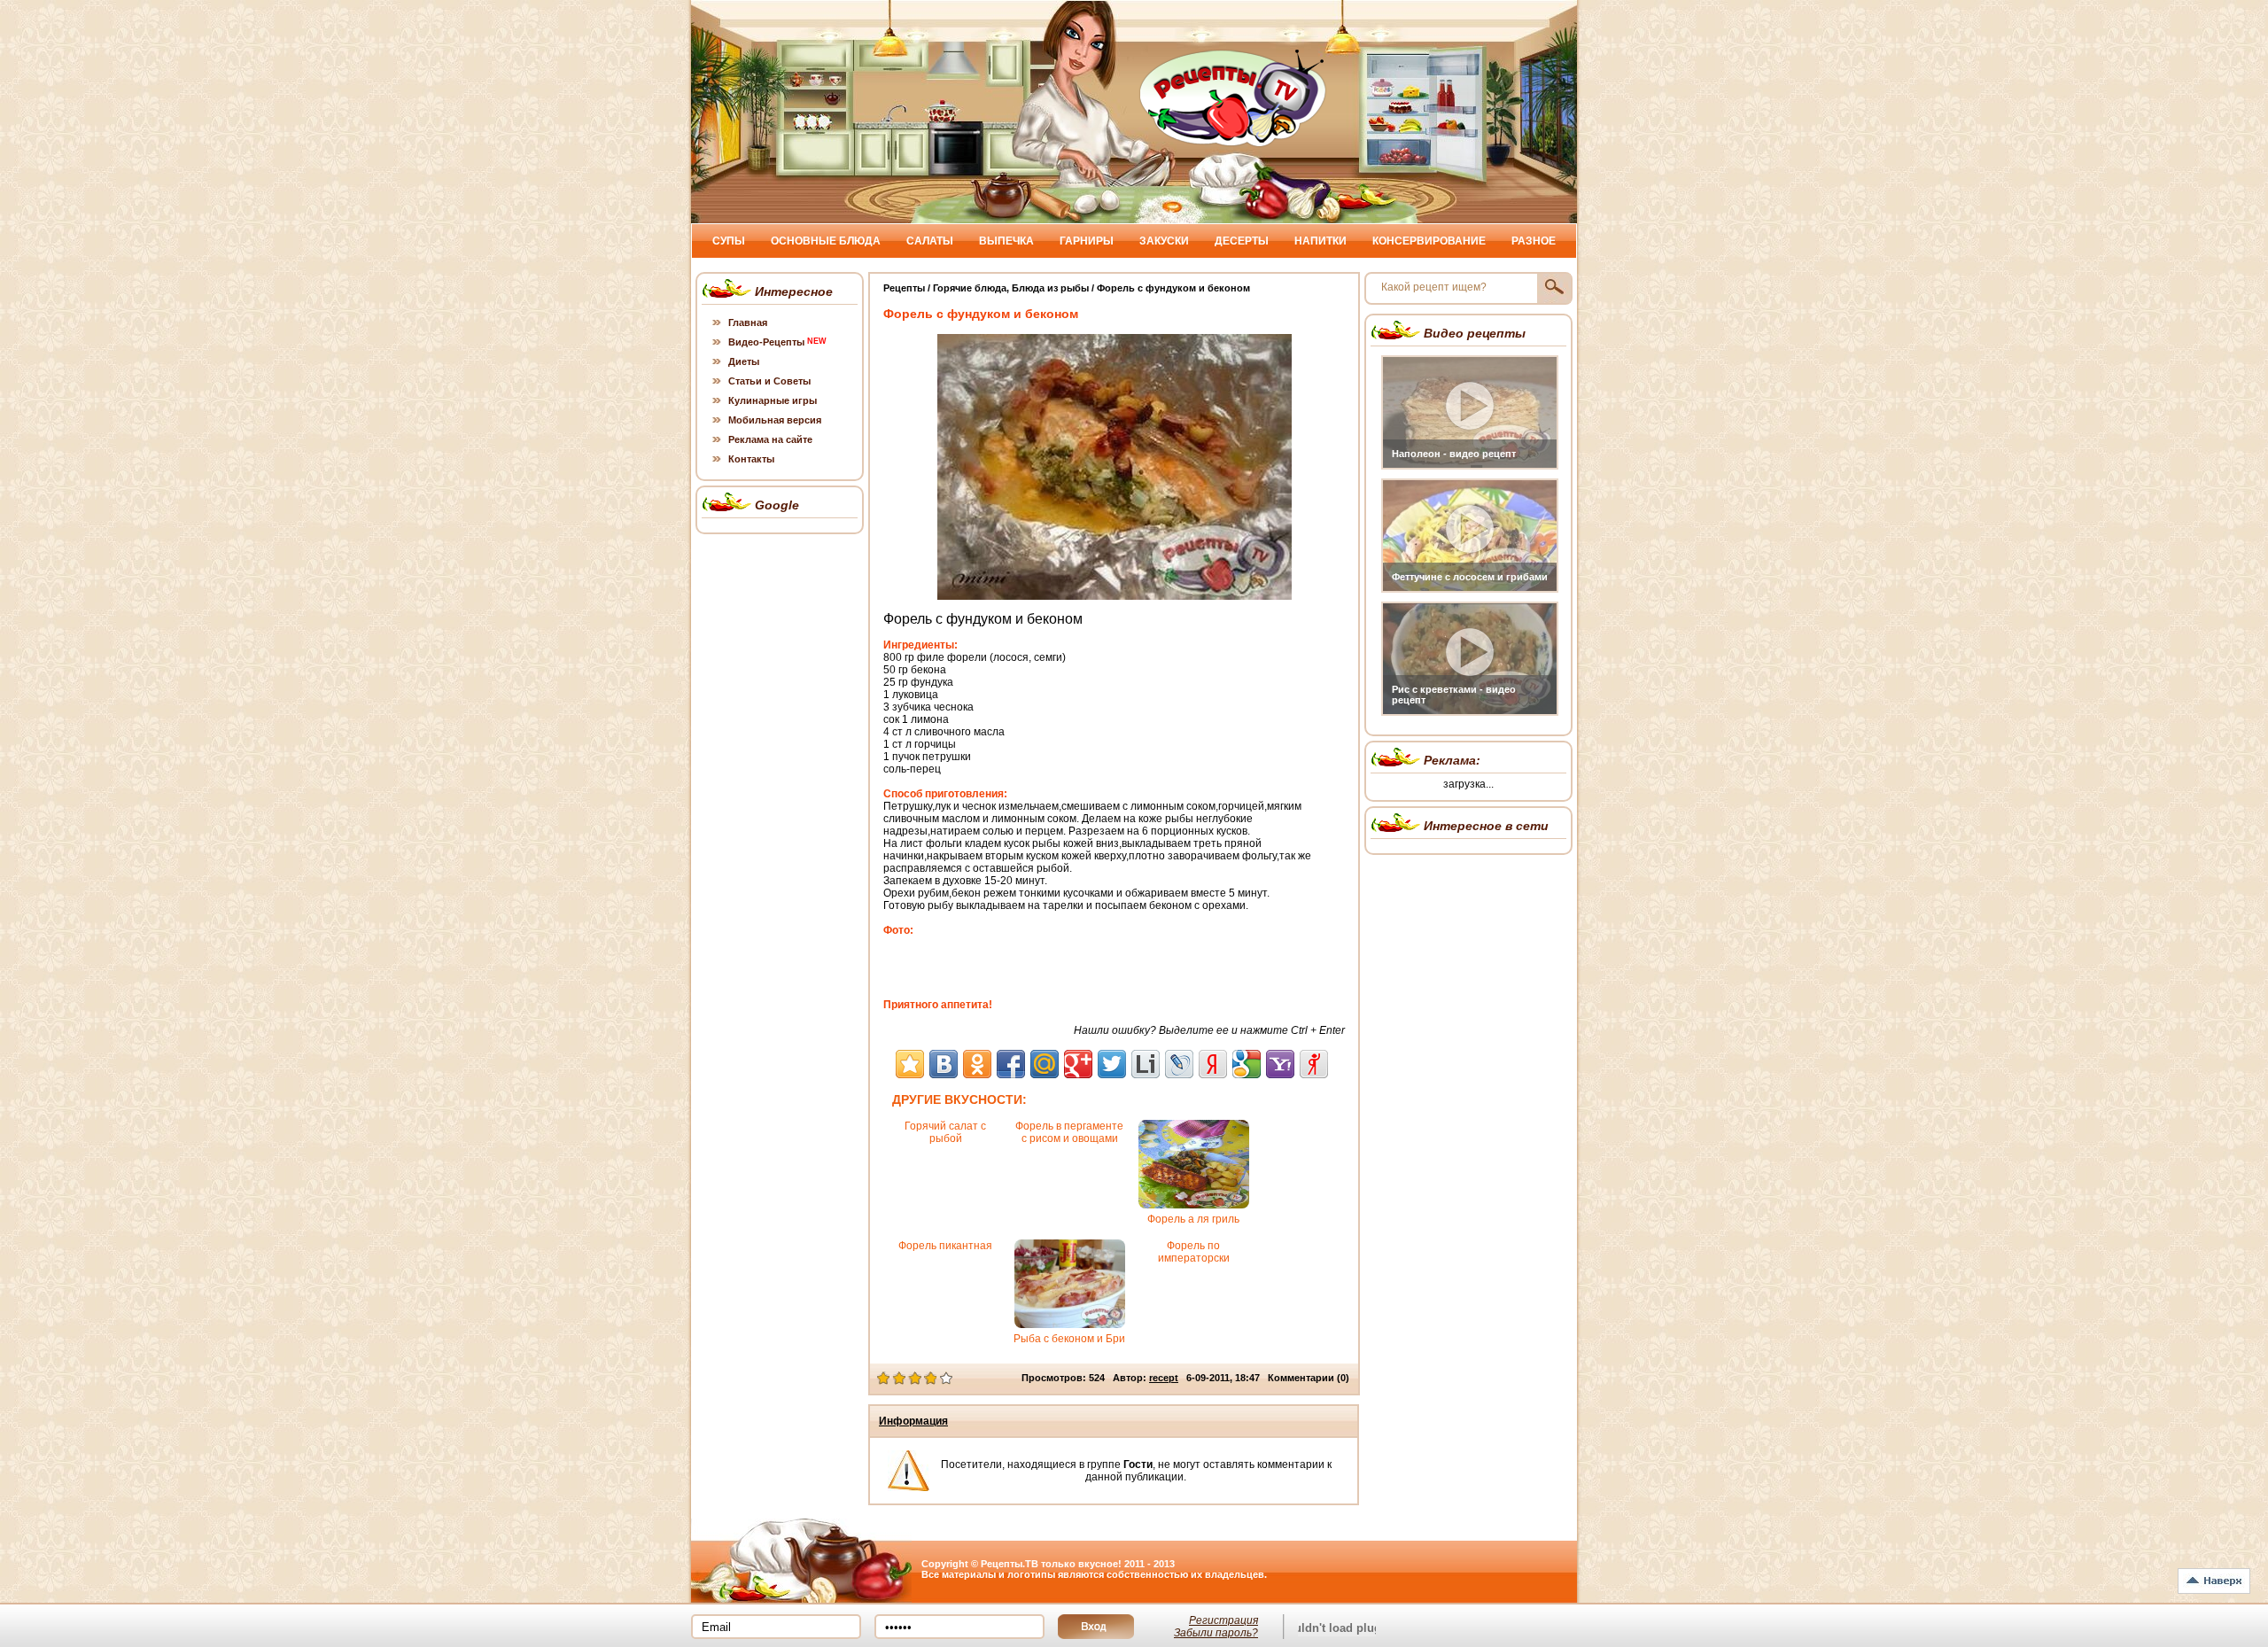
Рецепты (904, 288)
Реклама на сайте (770, 439)
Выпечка (1006, 241)
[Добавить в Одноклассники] (977, 1064)
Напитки (1320, 241)
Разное (1534, 241)
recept (1164, 1378)
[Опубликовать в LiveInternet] (1146, 1064)
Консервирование (1429, 241)
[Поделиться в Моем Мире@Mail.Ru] (1045, 1064)
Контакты (751, 459)
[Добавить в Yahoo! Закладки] (1280, 1064)
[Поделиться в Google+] (1078, 1064)
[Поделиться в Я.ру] (1314, 1064)
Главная (748, 322)
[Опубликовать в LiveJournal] (1179, 1064)
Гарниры (1087, 241)
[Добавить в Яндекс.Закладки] (1213, 1064)
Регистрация (1223, 1620)
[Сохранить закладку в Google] (1247, 1064)
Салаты (930, 241)
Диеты (744, 361)
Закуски (1164, 241)
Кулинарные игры (773, 400)
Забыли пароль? (1216, 1633)
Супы (729, 241)
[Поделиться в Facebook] (1011, 1064)
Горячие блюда (970, 288)
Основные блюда (826, 241)
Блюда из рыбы (1050, 288)
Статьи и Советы (769, 381)
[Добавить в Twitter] (1112, 1064)
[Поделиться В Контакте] (944, 1064)
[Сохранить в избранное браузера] (910, 1064)
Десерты (1242, 241)
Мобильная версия (775, 420)
